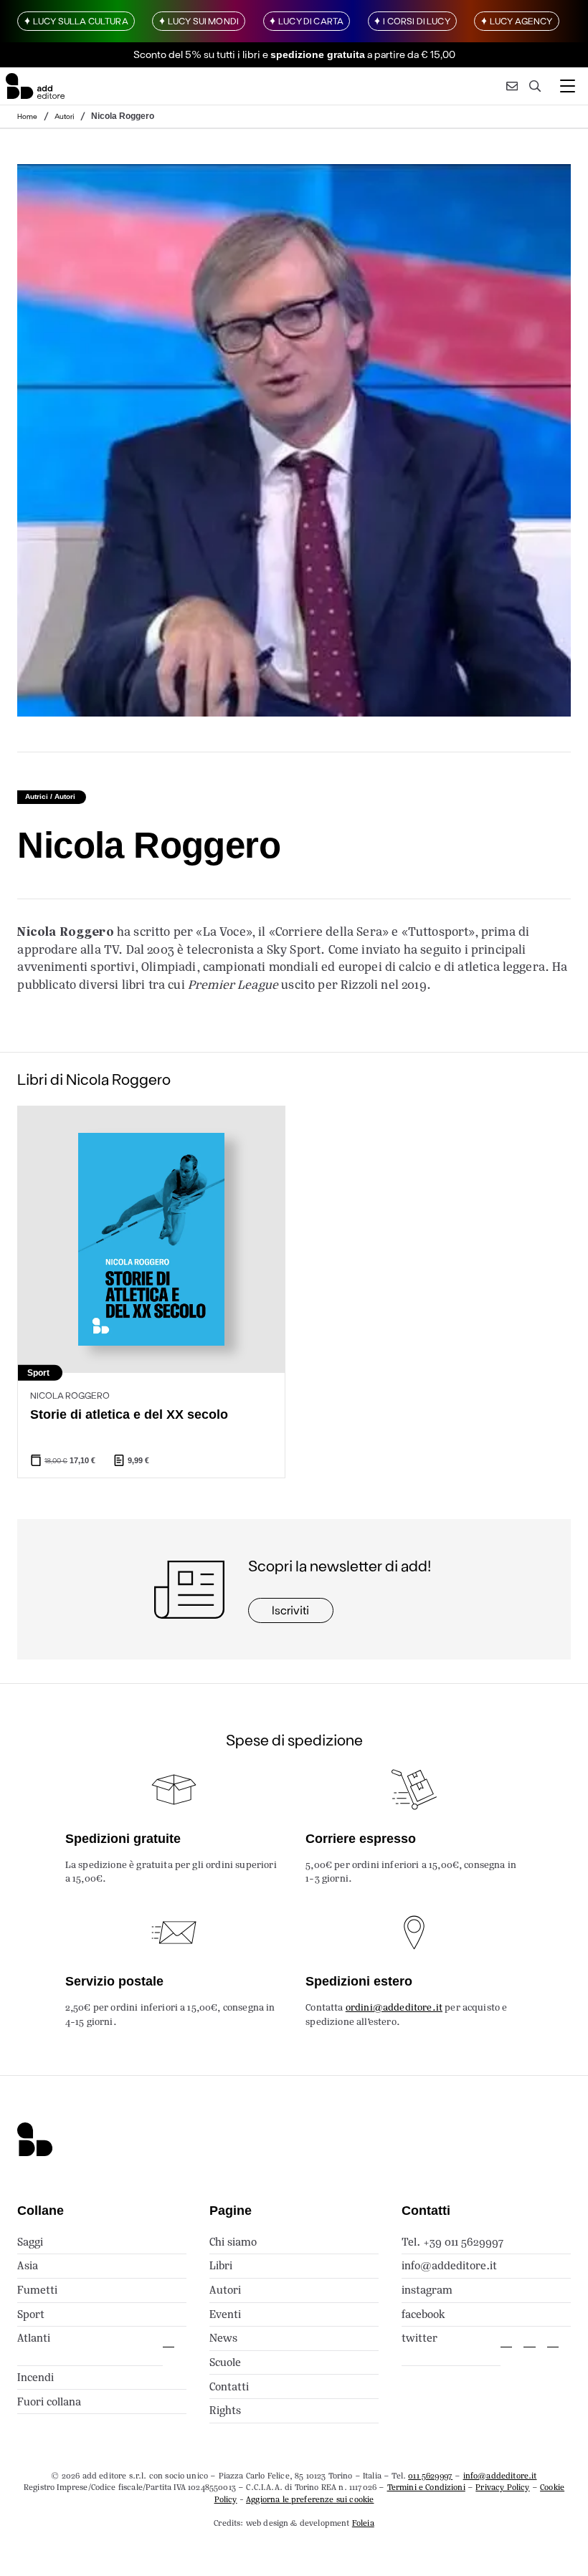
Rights (225, 2410)
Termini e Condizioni (426, 2487)
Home (27, 116)
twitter (419, 2338)
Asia (28, 2265)
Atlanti (34, 2338)
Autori (65, 116)
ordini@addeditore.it (394, 2007)
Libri (221, 2265)
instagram (427, 2290)
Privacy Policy (502, 2487)
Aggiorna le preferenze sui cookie (310, 2499)
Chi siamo (233, 2242)
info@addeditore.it (449, 2265)
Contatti (229, 2386)
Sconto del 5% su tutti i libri (197, 54)
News (223, 2338)
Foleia (363, 2523)
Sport (31, 2314)
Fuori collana (49, 2402)
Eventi (225, 2314)
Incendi (35, 2377)
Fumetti (37, 2290)
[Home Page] (35, 86)
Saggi (30, 2242)
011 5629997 (430, 2476)
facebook (423, 2314)
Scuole (225, 2362)
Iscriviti (290, 1610)
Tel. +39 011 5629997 (452, 2242)
